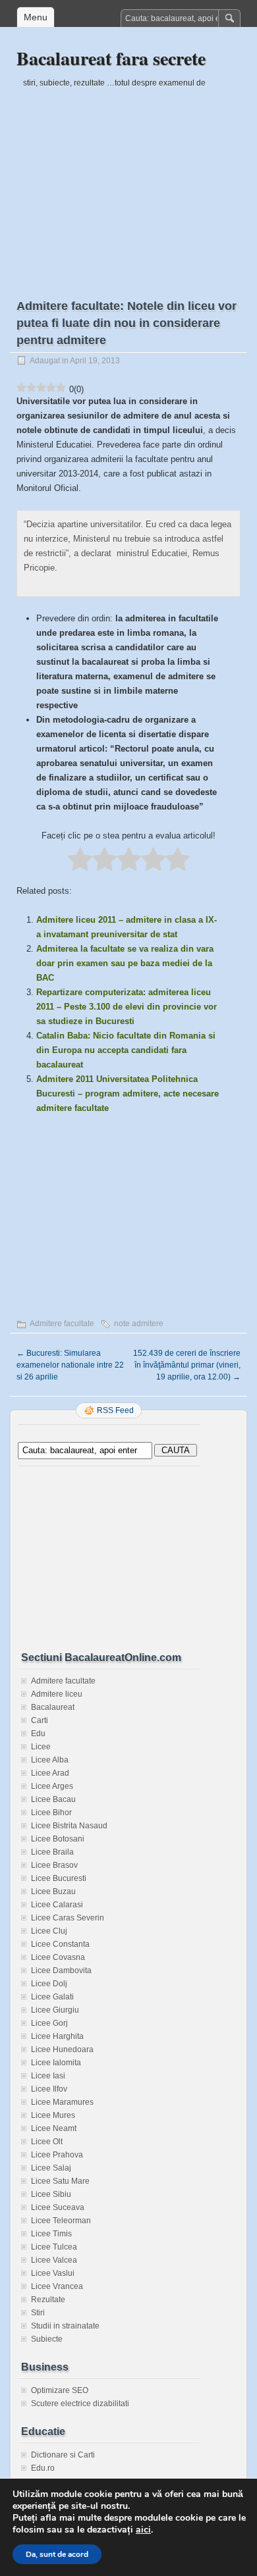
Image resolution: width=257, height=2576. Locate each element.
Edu (38, 1734)
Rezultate (48, 2300)
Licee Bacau (53, 1799)
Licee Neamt (54, 2128)
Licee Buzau (53, 1892)
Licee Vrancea (57, 2286)
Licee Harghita (57, 2036)
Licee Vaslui (53, 2273)
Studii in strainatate (65, 2326)
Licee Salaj (51, 2168)
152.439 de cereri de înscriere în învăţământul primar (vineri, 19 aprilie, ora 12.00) (187, 1365)
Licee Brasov (54, 1865)
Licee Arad (50, 1773)
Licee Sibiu (51, 2194)
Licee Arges (52, 1786)
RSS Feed (115, 1410)
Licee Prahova (57, 2155)
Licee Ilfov (49, 2089)
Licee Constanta (60, 1944)
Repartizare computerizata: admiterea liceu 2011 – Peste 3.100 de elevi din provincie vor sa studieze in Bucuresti (127, 1007)
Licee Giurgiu (55, 2010)
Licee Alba (50, 1760)
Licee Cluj (49, 1931)
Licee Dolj (49, 1984)
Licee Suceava (58, 2207)
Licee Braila (52, 1852)
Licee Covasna (58, 1957)
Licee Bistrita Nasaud (69, 1826)
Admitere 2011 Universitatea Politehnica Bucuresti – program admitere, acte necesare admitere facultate (128, 1094)
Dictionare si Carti (63, 2455)
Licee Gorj (49, 2023)
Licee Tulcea (54, 2247)
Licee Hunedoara (62, 2049)
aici (143, 2530)
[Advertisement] (128, 182)
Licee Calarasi (57, 1905)
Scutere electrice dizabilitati (80, 2404)
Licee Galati (52, 1997)
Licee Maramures (62, 2102)
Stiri (38, 2313)
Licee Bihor (51, 1813)
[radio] (80, 860)
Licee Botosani (58, 1839)
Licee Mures (53, 2115)
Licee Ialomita (56, 2063)
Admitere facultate (62, 1324)
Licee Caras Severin (68, 1918)
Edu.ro (43, 2468)
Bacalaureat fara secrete (111, 58)
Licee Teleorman (61, 2221)
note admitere (139, 1324)
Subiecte (47, 2339)
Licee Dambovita (61, 1971)
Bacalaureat (53, 1707)
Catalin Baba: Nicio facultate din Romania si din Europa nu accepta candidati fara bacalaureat (126, 1050)
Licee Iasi (48, 2076)
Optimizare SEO (60, 2390)
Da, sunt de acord (57, 2554)
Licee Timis (51, 2234)
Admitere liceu (57, 1694)
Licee (41, 1747)
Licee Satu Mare (60, 2181)
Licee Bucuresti (59, 1878)
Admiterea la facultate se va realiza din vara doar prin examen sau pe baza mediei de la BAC (125, 963)
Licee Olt (47, 2142)
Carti (40, 1720)
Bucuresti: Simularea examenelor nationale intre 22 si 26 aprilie (70, 1365)
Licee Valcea (54, 2260)
